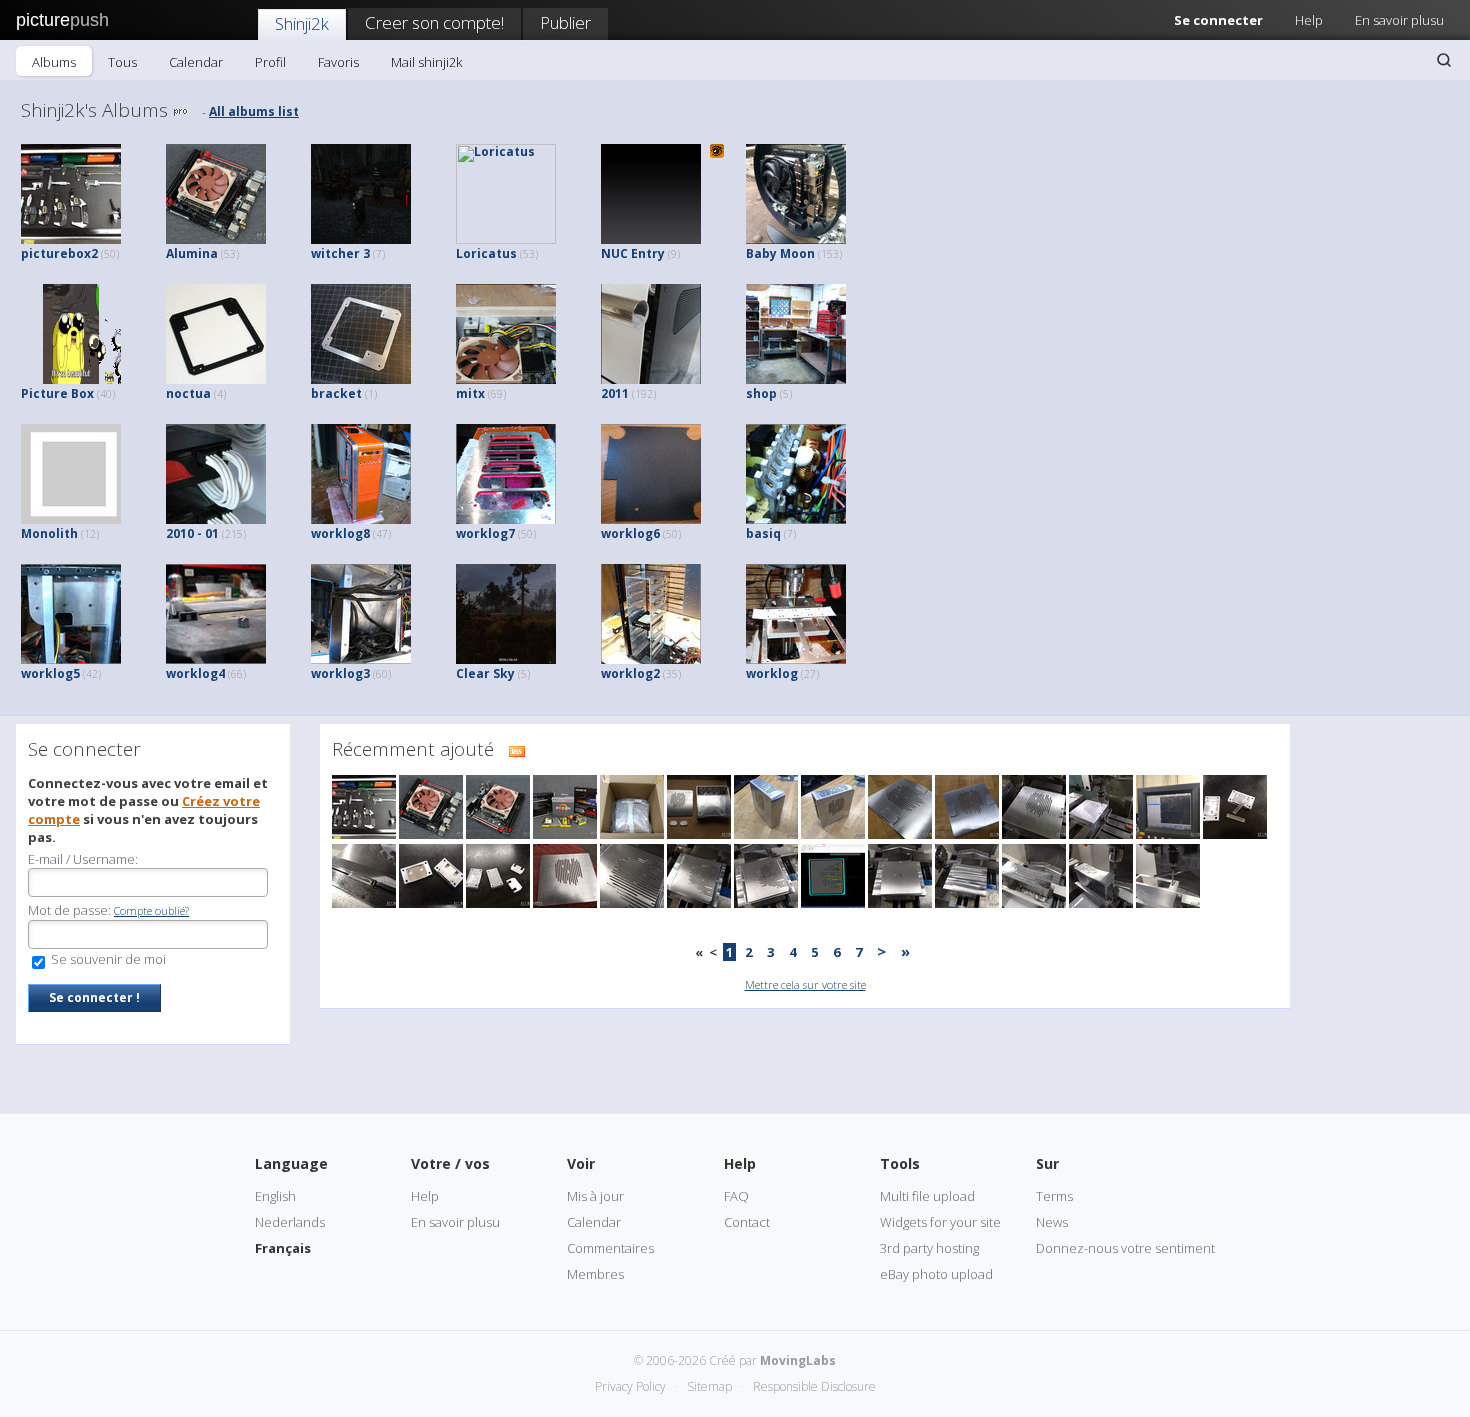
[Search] (1444, 60)
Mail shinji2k (426, 62)
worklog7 (496, 533)
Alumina (202, 253)
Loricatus (497, 253)
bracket (344, 393)
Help (1309, 20)
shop (769, 393)
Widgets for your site (940, 1222)
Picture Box (68, 393)
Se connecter (1218, 20)
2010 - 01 (206, 533)
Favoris (338, 62)
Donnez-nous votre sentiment (1125, 1248)
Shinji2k (302, 23)
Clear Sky (493, 673)
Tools (900, 1163)
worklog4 (206, 673)
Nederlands (290, 1222)
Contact (747, 1222)
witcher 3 (348, 253)
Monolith (60, 533)
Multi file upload (927, 1196)
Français (283, 1248)
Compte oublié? (151, 910)
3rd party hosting (929, 1248)
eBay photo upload (936, 1274)
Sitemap (709, 1386)
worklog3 (351, 673)
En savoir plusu (1399, 20)
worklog (782, 673)
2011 (628, 393)
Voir (581, 1163)
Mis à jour (595, 1196)
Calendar (196, 62)
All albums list (254, 111)
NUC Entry (640, 253)
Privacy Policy (630, 1386)
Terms (1054, 1196)
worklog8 (351, 533)
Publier (565, 22)
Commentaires (610, 1248)
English (275, 1196)
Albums (54, 62)
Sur (1047, 1163)
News (1052, 1222)
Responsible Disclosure (814, 1386)
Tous (122, 62)
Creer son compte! (434, 22)
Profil (270, 62)
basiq (771, 533)
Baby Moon (794, 253)
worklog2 (641, 673)
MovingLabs (798, 1360)
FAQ (736, 1196)
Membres (595, 1274)
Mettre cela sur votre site (805, 984)
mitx (481, 393)
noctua (196, 393)
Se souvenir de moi (107, 959)
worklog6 (641, 533)
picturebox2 (70, 253)
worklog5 (61, 673)
